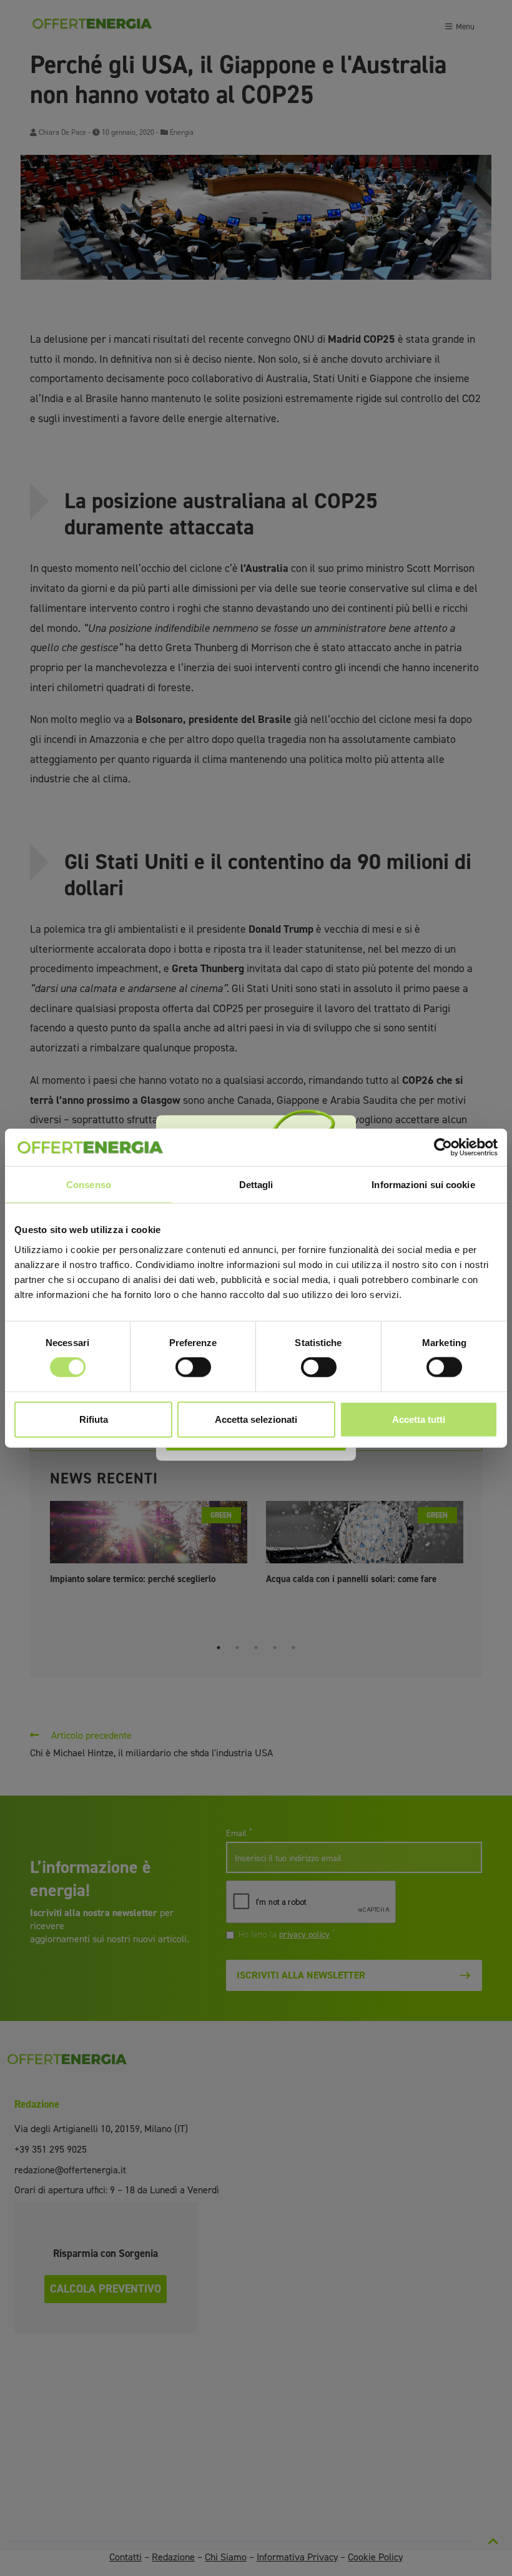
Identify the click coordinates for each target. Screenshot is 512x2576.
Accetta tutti (419, 1419)
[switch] (193, 1367)
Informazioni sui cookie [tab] (423, 1185)
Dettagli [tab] (256, 1185)
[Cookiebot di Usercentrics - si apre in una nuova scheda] (443, 1148)
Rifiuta (94, 1419)
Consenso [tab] (89, 1185)
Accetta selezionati (256, 1419)
